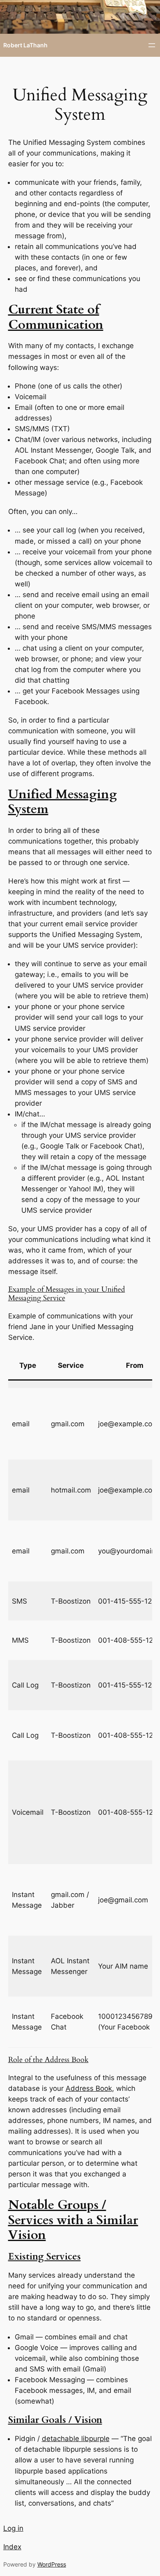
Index (12, 2547)
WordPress (52, 2564)
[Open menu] (152, 45)
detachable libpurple (76, 2439)
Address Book (89, 2088)
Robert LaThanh (25, 45)
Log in (13, 2528)
